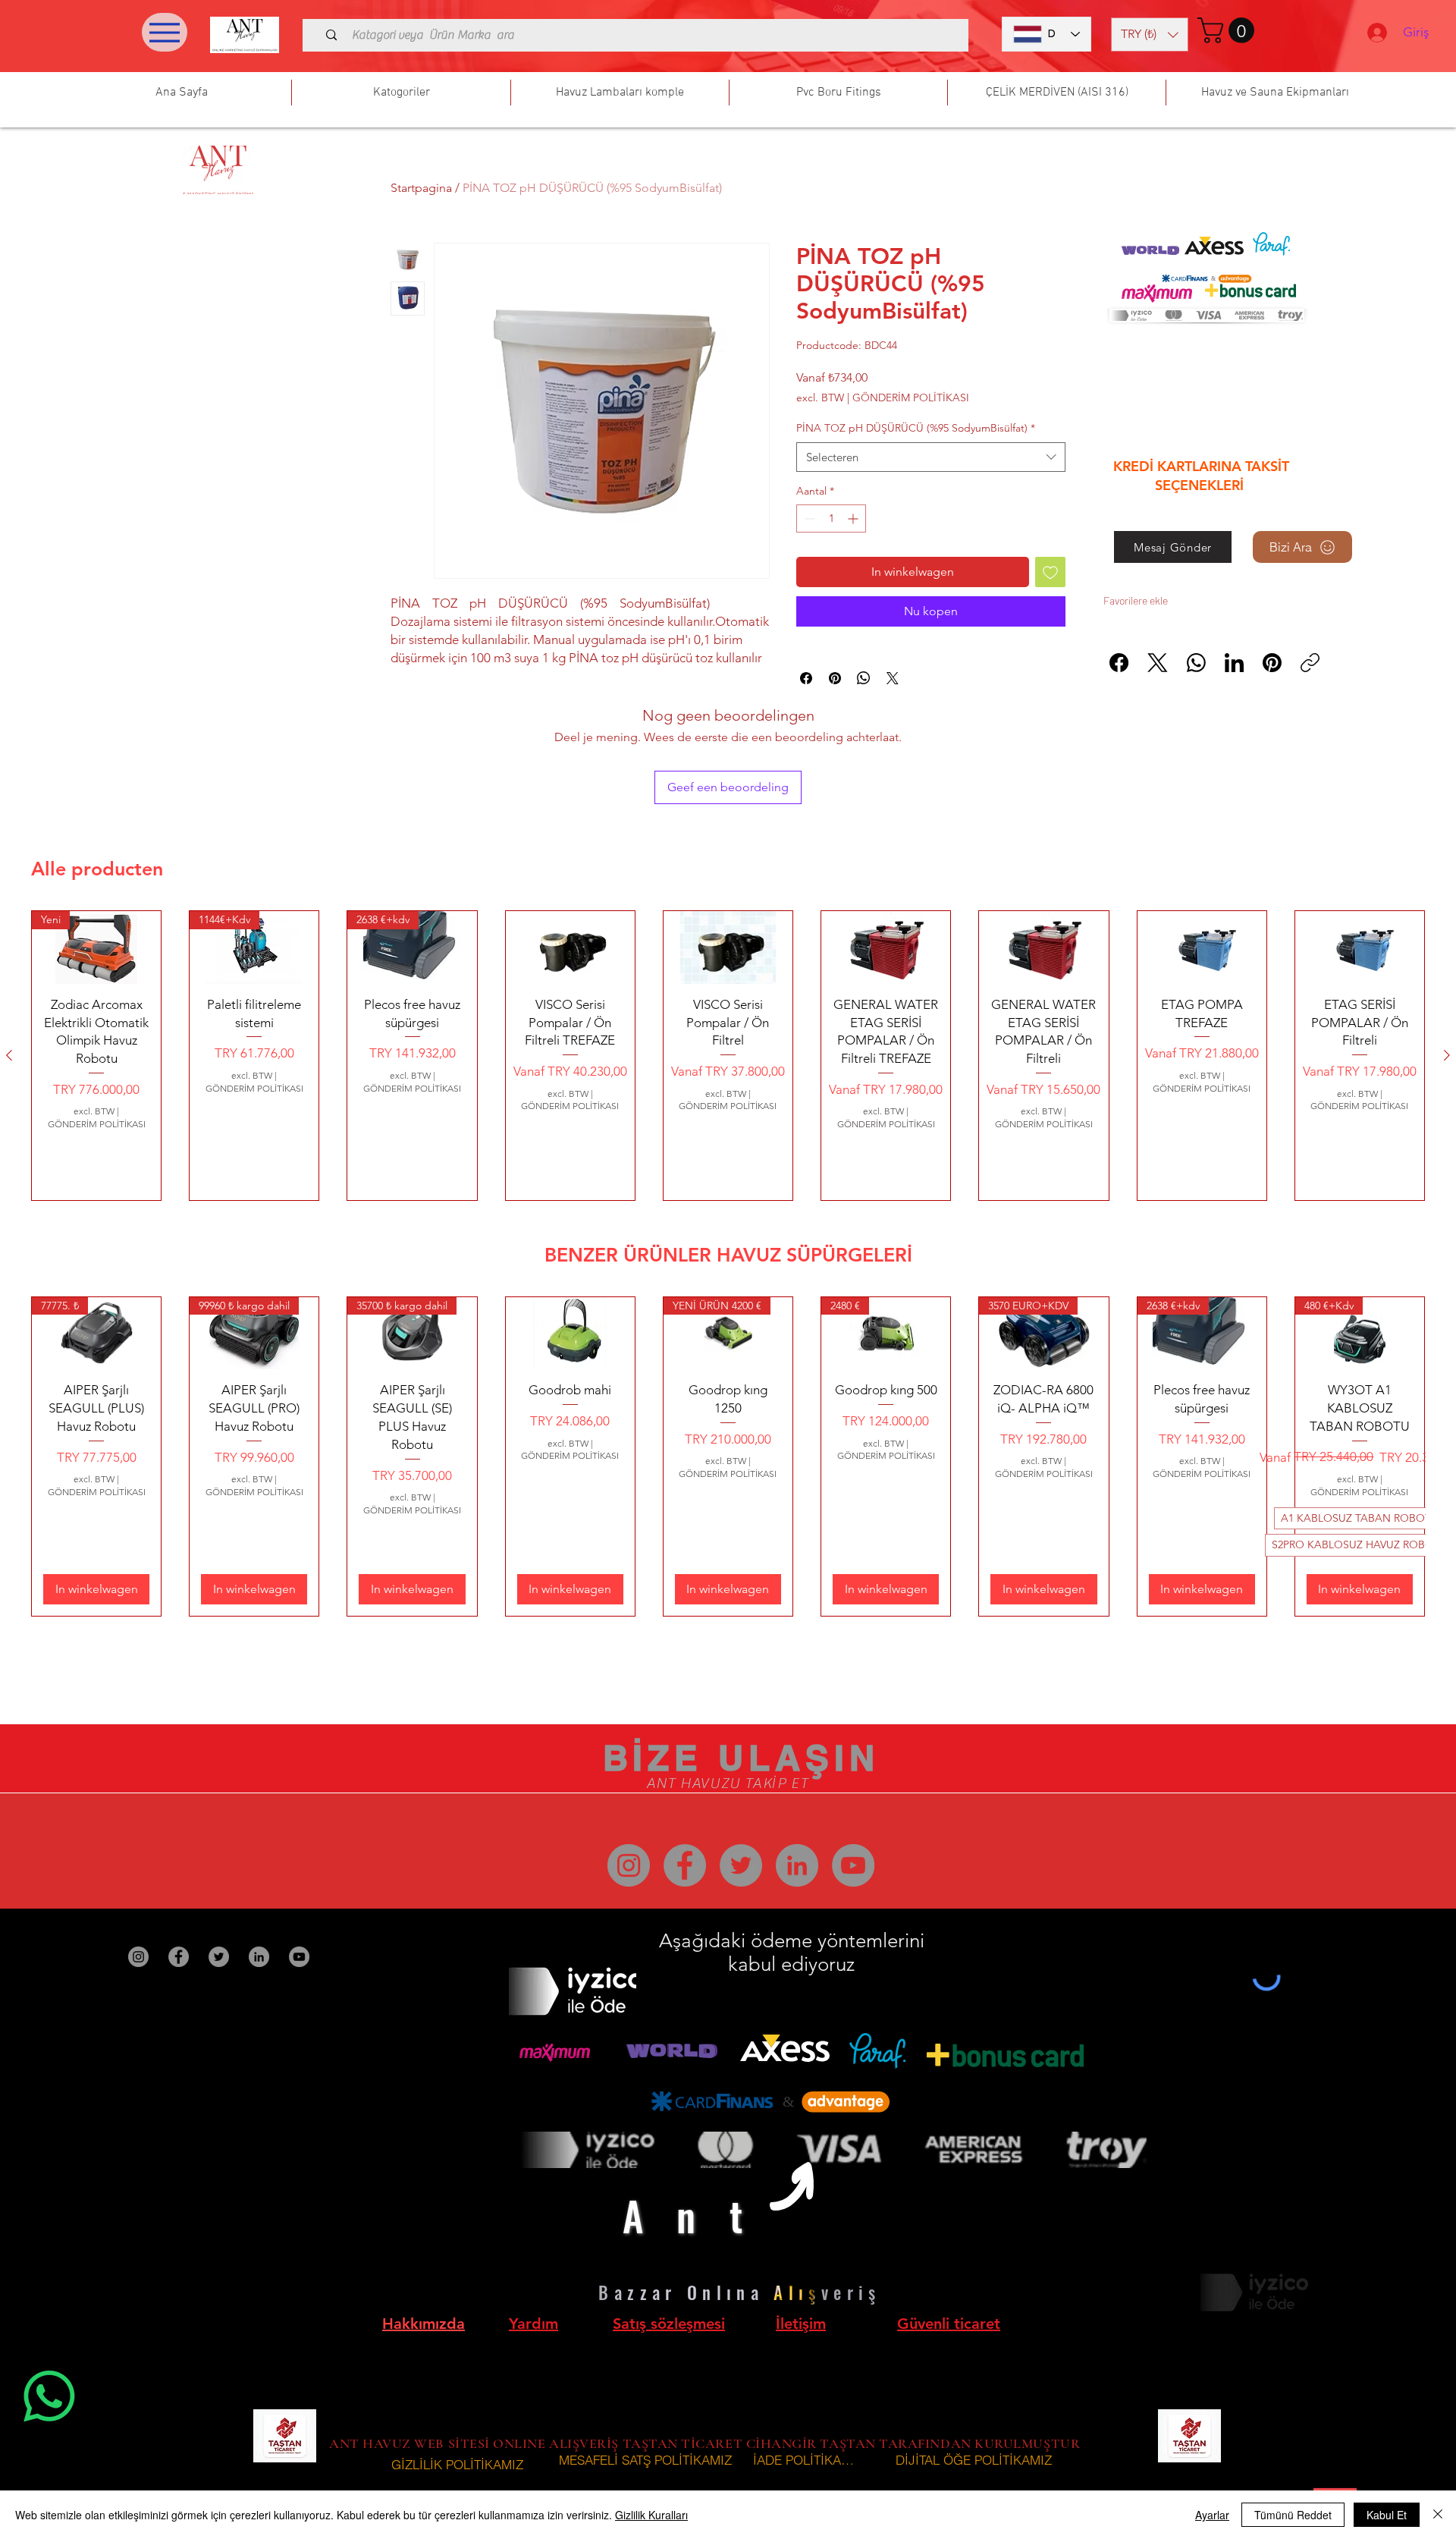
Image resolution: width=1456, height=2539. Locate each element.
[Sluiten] (1438, 2515)
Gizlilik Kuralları (651, 2515)
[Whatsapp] (49, 2396)
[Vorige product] (9, 1055)
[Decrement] (808, 518)
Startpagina (421, 188)
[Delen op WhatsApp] (864, 678)
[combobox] (931, 457)
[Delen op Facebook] (806, 678)
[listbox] (1150, 35)
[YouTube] (853, 1865)
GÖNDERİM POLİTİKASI (911, 398)
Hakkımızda (424, 2324)
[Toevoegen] (1050, 572)
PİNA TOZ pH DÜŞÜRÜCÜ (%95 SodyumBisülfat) (916, 428)
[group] (728, 1056)
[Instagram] (629, 1865)
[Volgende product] (1447, 1055)
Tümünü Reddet (1293, 2515)
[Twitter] (741, 1865)
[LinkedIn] (1234, 663)
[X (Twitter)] (1158, 663)
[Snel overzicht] (570, 947)
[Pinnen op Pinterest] (835, 678)
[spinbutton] (831, 518)
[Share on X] (893, 678)
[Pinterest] (1272, 663)
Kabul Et (1387, 2515)
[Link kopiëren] (1310, 663)
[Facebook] (1119, 663)
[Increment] (854, 518)
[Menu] (165, 32)
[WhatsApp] (1196, 663)
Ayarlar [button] (1212, 2515)
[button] (1150, 35)
